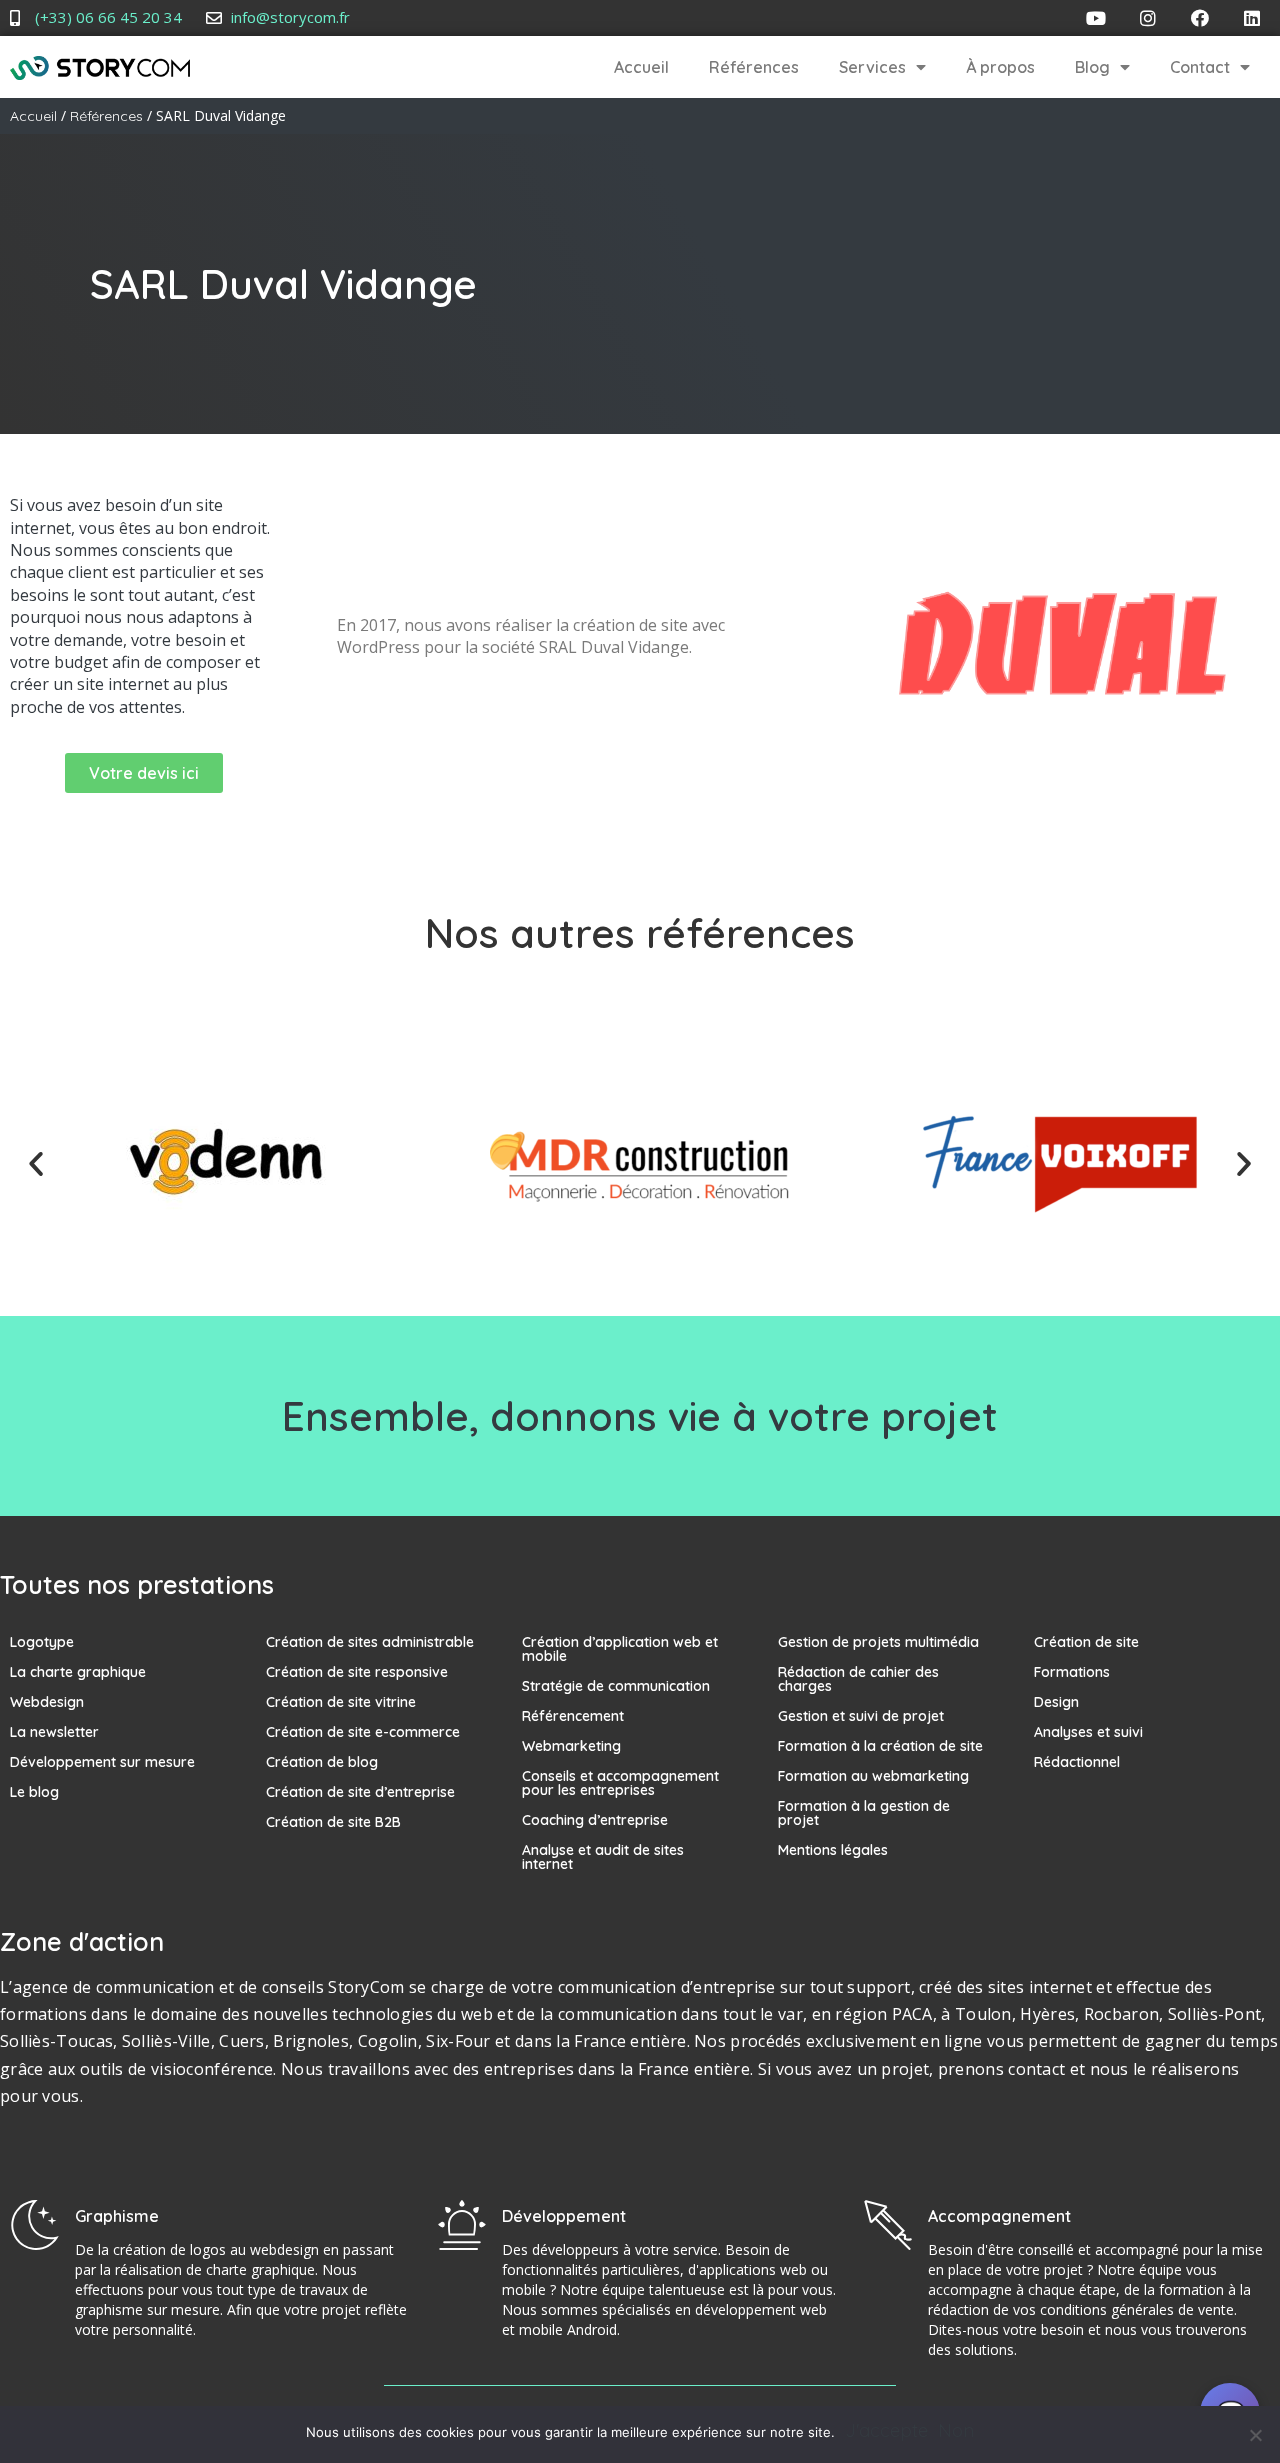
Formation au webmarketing (873, 1776)
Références (754, 67)
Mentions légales (833, 1850)
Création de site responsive (357, 1672)
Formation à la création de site (880, 1746)
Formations (1072, 1672)
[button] (36, 1164)
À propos (1000, 67)
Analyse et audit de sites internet (603, 1857)
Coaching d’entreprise (595, 1820)
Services (872, 67)
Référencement (573, 1716)
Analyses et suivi (1088, 1732)
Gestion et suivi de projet (861, 1716)
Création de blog (322, 1762)
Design (1056, 1702)
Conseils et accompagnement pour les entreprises (620, 1783)
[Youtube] (1096, 18)
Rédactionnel (1077, 1762)
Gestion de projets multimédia (878, 1642)
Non (956, 2431)
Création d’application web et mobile (620, 1649)
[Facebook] (1200, 18)
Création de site (1086, 1642)
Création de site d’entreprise (360, 1792)
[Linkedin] (1252, 18)
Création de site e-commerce (363, 1732)
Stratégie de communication (616, 1686)
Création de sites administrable (370, 1642)
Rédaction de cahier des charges (858, 1679)
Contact (1200, 67)
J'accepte (886, 2431)
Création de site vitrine (341, 1702)
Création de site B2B (333, 1822)
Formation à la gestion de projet (864, 1813)
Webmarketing (571, 1746)
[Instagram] (1148, 18)
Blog (1092, 67)
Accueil (641, 67)
